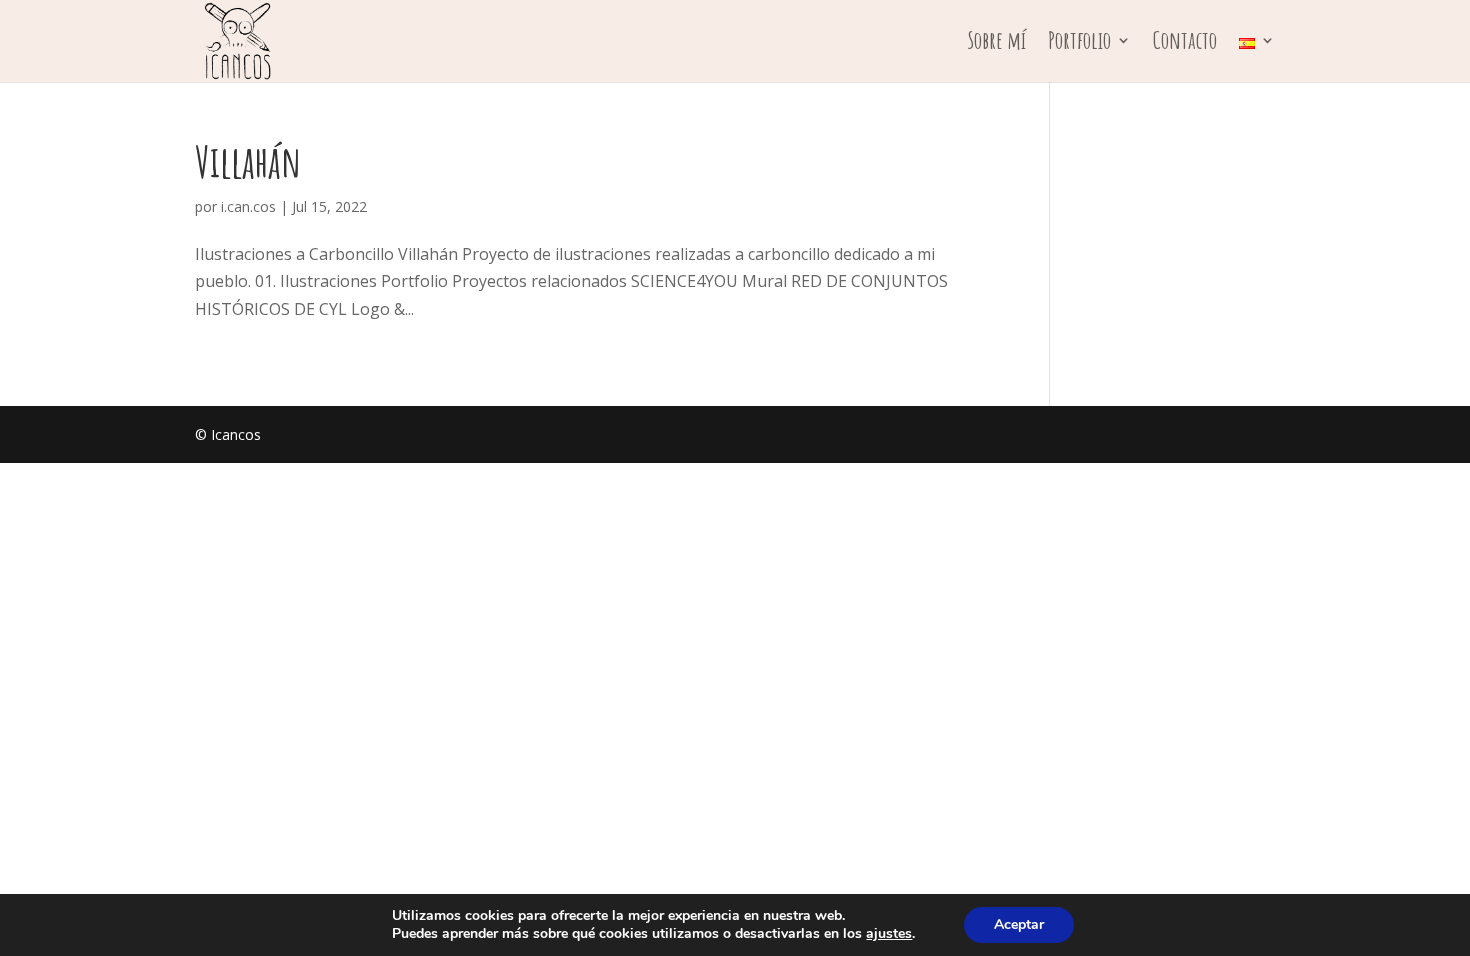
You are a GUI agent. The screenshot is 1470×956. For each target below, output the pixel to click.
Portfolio (1079, 44)
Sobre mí (997, 44)
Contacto (1185, 44)
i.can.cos (248, 206)
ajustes (889, 934)
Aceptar (1019, 924)
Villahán (248, 161)
